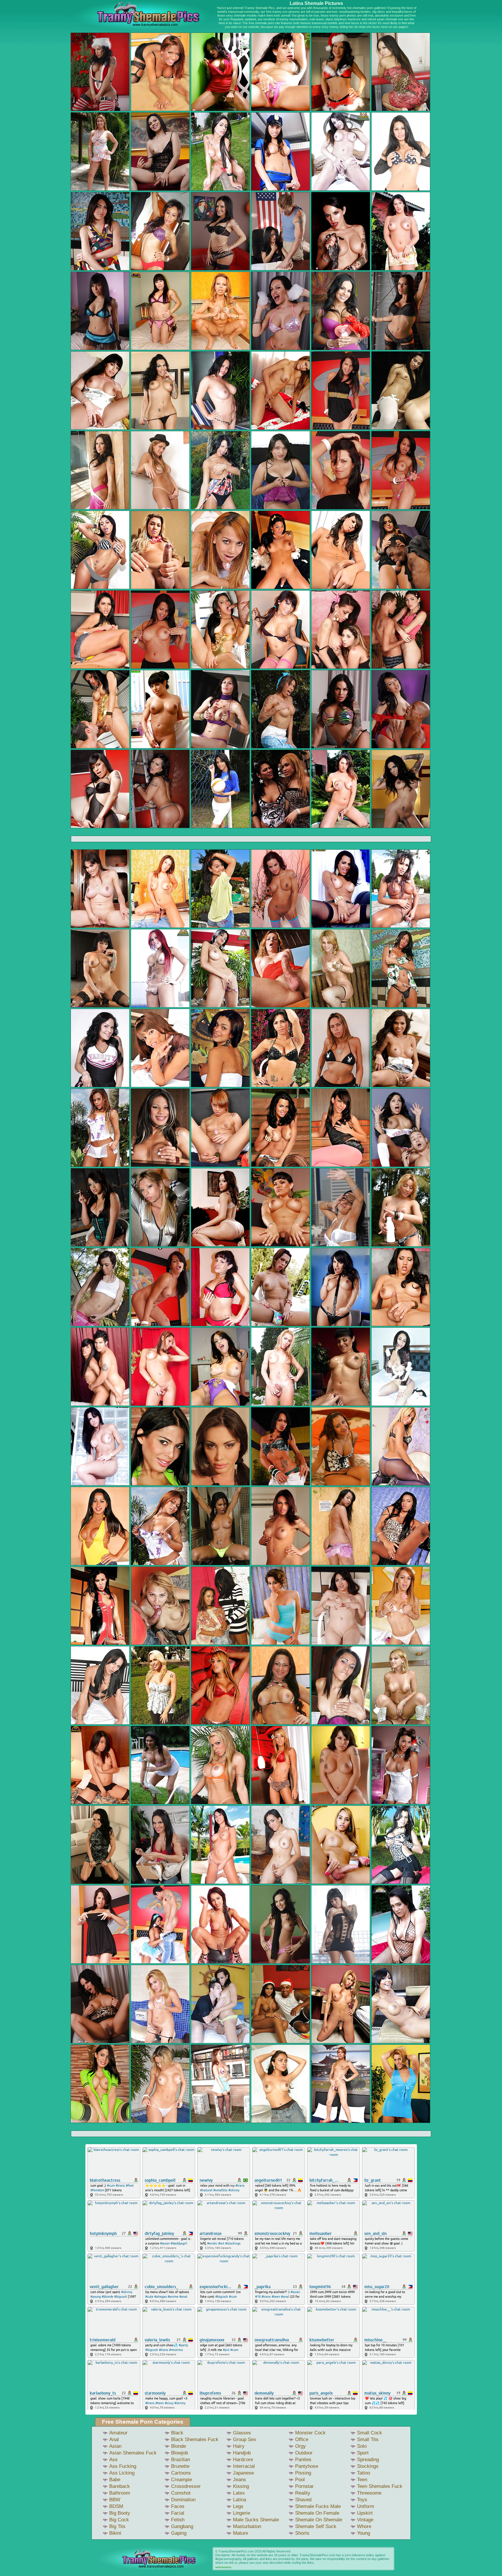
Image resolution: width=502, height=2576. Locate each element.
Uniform (366, 2506)
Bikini (115, 2533)
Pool (300, 2480)
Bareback (120, 2486)
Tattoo (364, 2473)
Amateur (118, 2433)
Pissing (303, 2473)
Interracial (244, 2466)
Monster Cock (310, 2433)
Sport (363, 2453)
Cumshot (181, 2493)
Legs (238, 2506)
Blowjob (180, 2453)
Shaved (303, 2500)
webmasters (223, 2567)
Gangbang (182, 2526)
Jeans (240, 2480)
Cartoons (181, 2473)
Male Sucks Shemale (256, 2520)
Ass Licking (122, 2473)
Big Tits (117, 2526)
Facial (178, 2513)
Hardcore (243, 2460)
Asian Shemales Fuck (133, 2453)
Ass (113, 2460)
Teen (362, 2480)
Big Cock (119, 2520)
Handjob (242, 2453)
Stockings (368, 2466)
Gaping (179, 2533)
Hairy (239, 2446)
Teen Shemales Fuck (380, 2486)
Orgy (301, 2446)
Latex (239, 2493)
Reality (303, 2493)
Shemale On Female (317, 2513)
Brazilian (181, 2460)
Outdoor (304, 2453)
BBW (115, 2500)
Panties (303, 2460)
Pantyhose (307, 2466)
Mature (241, 2533)
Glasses (242, 2433)
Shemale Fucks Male (318, 2506)
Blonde (179, 2446)
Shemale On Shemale (319, 2520)
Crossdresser (186, 2486)
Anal (114, 2439)
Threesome (369, 2493)
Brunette (180, 2466)
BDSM (116, 2506)
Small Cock (370, 2433)
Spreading (368, 2460)
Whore (364, 2526)
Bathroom (120, 2493)
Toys (362, 2500)
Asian (115, 2446)
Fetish (178, 2520)
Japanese (243, 2473)
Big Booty (120, 2513)
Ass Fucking (123, 2466)
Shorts (302, 2533)
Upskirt (365, 2513)
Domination (183, 2500)
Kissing (241, 2486)
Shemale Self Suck (316, 2526)
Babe (115, 2480)
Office (302, 2439)
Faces (178, 2506)
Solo (362, 2446)
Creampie (182, 2480)
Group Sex (245, 2439)
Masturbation (247, 2526)
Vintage (365, 2520)
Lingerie (242, 2513)
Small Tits (368, 2439)
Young (364, 2533)
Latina (240, 2500)
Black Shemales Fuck (195, 2439)
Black (177, 2433)
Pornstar (304, 2486)
